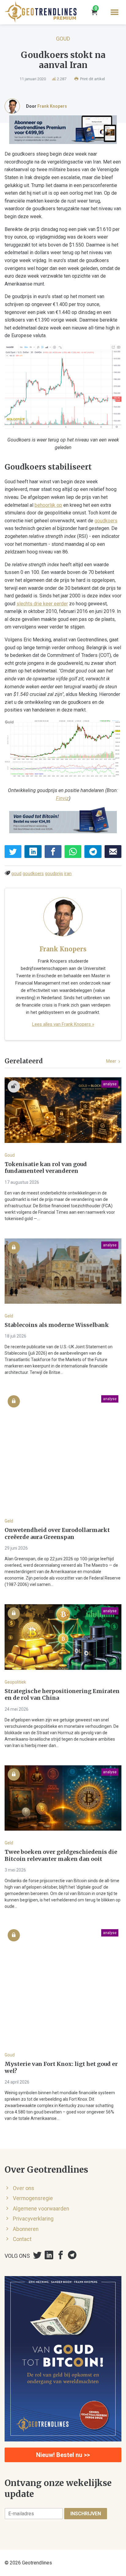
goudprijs (54, 874)
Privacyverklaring (33, 2219)
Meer (112, 1061)
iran (68, 874)
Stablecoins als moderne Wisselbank (57, 1325)
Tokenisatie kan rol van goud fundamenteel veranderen (46, 1168)
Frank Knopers (52, 106)
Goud (63, 39)
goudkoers (106, 521)
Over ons (24, 2188)
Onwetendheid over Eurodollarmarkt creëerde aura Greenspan (57, 1534)
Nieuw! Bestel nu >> (63, 2455)
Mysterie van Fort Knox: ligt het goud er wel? (61, 2068)
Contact (22, 2239)
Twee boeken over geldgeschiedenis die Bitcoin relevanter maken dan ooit (61, 1855)
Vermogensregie (33, 2198)
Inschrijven (86, 2514)
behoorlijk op (48, 505)
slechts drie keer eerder (42, 604)
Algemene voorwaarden (41, 2209)
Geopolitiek (15, 1682)
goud (16, 874)
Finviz (62, 798)
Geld (9, 1316)
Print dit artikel (92, 79)
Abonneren (26, 2229)
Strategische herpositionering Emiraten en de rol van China (62, 1695)
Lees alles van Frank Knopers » (63, 1024)
